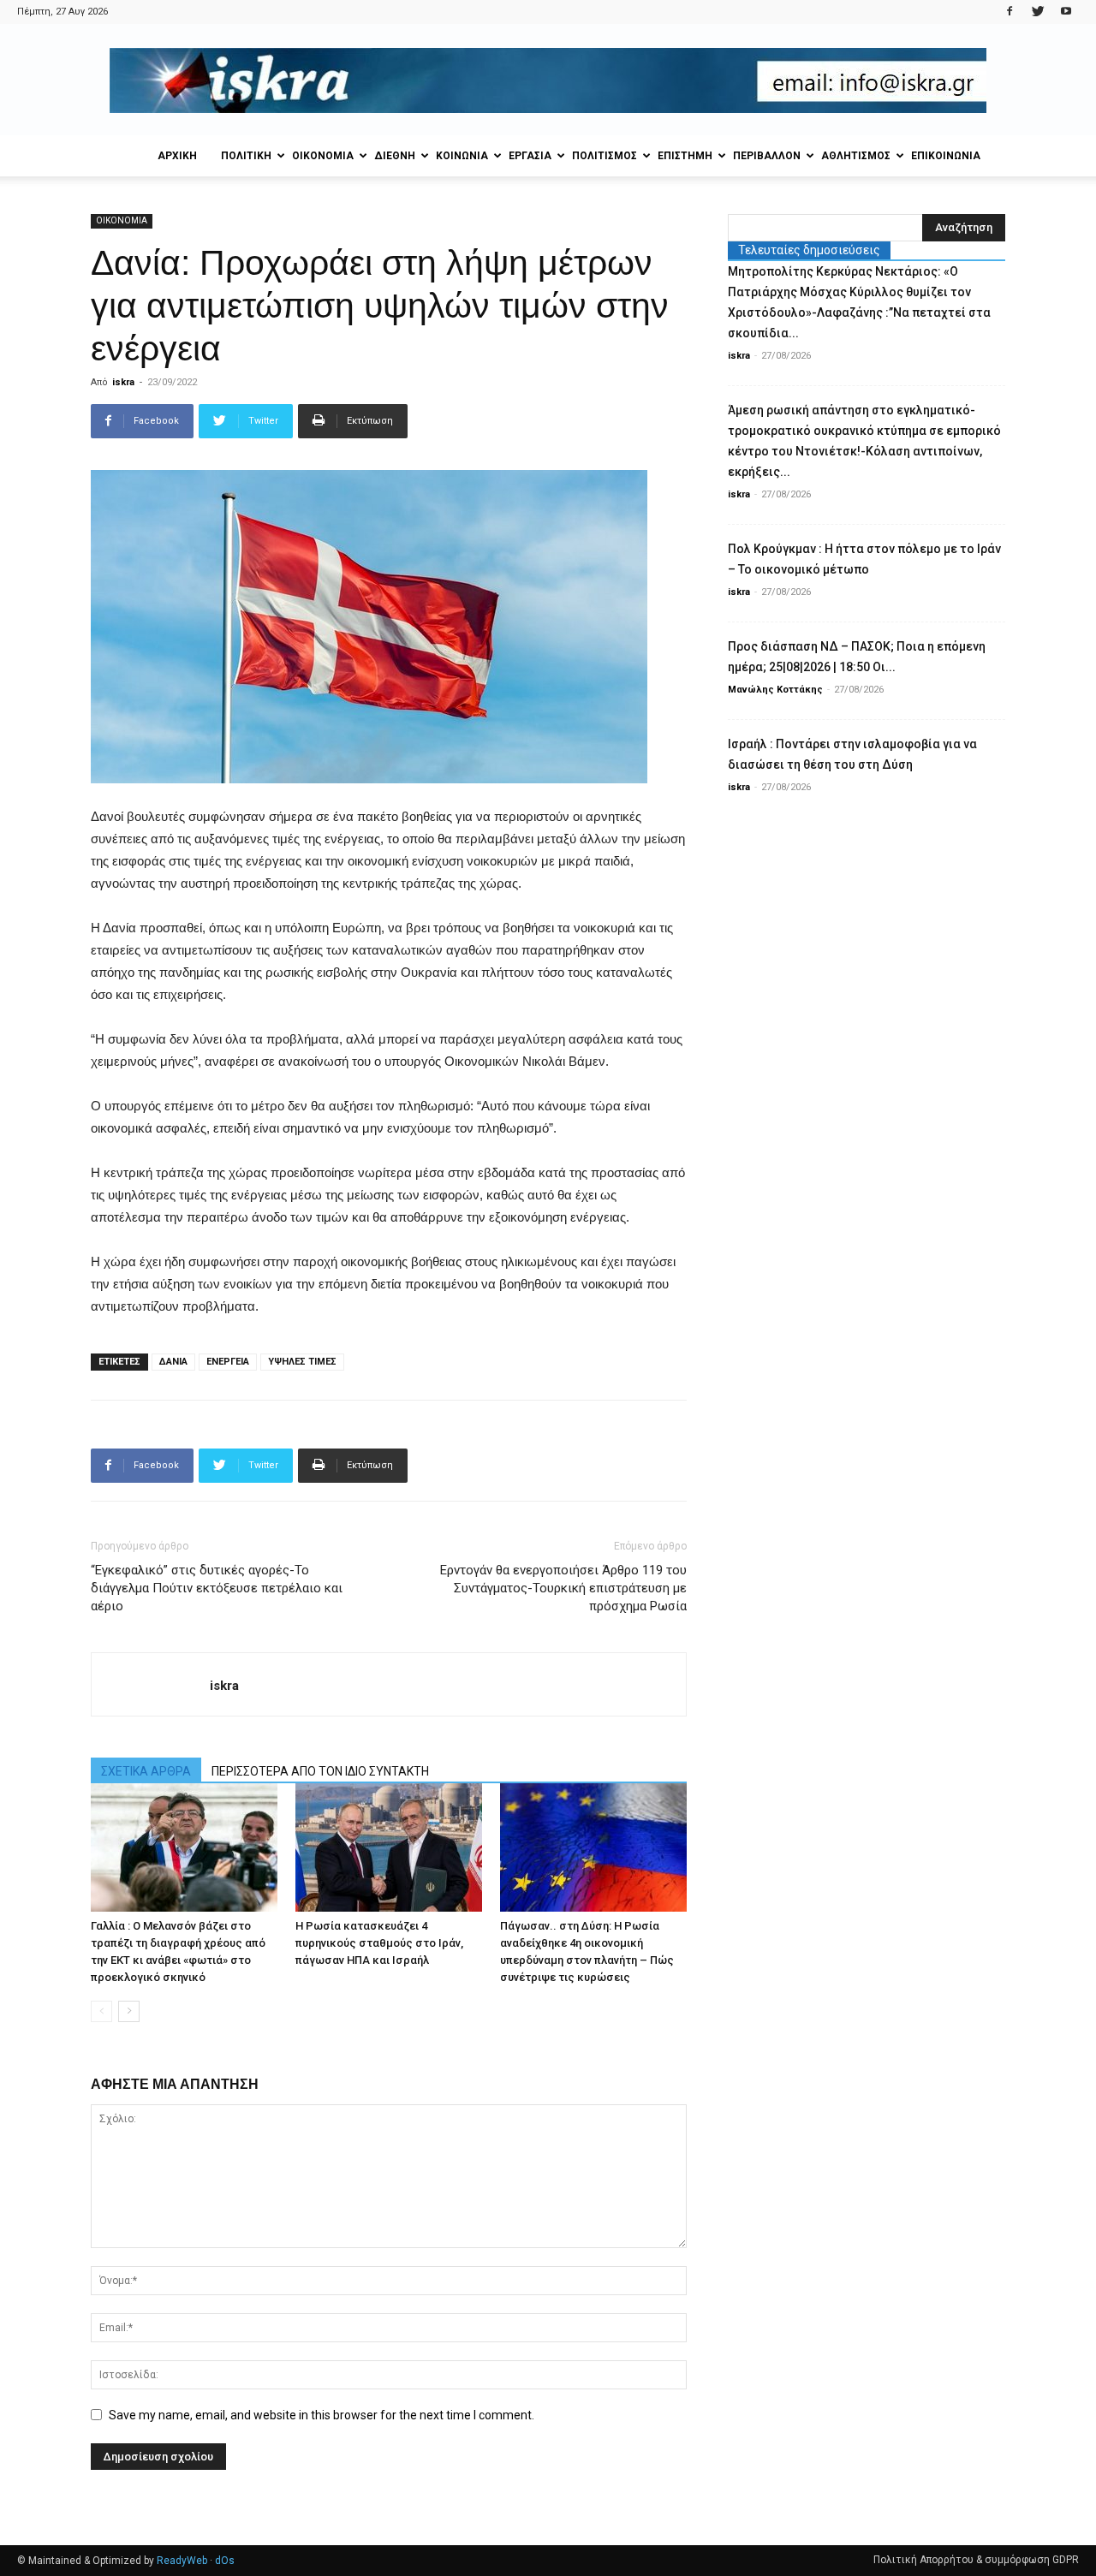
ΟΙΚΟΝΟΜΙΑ (323, 156)
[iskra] (548, 80)
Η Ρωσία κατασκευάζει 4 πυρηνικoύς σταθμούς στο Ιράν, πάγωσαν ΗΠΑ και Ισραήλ (379, 1943)
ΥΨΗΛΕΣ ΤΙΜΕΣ (302, 1362)
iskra (123, 382)
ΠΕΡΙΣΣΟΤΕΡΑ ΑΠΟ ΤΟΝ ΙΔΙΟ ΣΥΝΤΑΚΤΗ (320, 1771)
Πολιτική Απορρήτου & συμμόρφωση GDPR (976, 2560)
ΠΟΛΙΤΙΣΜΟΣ (605, 156)
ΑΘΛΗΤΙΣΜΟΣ (856, 156)
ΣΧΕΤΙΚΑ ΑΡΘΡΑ (146, 1771)
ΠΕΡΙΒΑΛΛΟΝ (767, 156)
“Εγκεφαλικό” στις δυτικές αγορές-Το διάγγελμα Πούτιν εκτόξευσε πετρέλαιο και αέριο (217, 1588)
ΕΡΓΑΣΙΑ (530, 156)
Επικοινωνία (946, 156)
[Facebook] (1010, 12)
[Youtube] (1066, 12)
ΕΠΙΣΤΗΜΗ (685, 156)
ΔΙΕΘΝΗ (395, 156)
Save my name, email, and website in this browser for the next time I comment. (322, 2415)
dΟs (225, 2561)
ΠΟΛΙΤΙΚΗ (246, 156)
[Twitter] (1038, 12)
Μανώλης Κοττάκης (775, 690)
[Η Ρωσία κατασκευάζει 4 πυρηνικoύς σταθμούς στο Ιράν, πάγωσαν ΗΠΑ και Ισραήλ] (389, 1847)
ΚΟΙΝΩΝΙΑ (462, 156)
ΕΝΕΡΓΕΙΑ (228, 1362)
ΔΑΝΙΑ (173, 1362)
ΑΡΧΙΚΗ (177, 156)
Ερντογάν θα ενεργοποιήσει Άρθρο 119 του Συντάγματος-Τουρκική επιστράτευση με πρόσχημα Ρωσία (563, 1588)
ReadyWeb (182, 2561)
